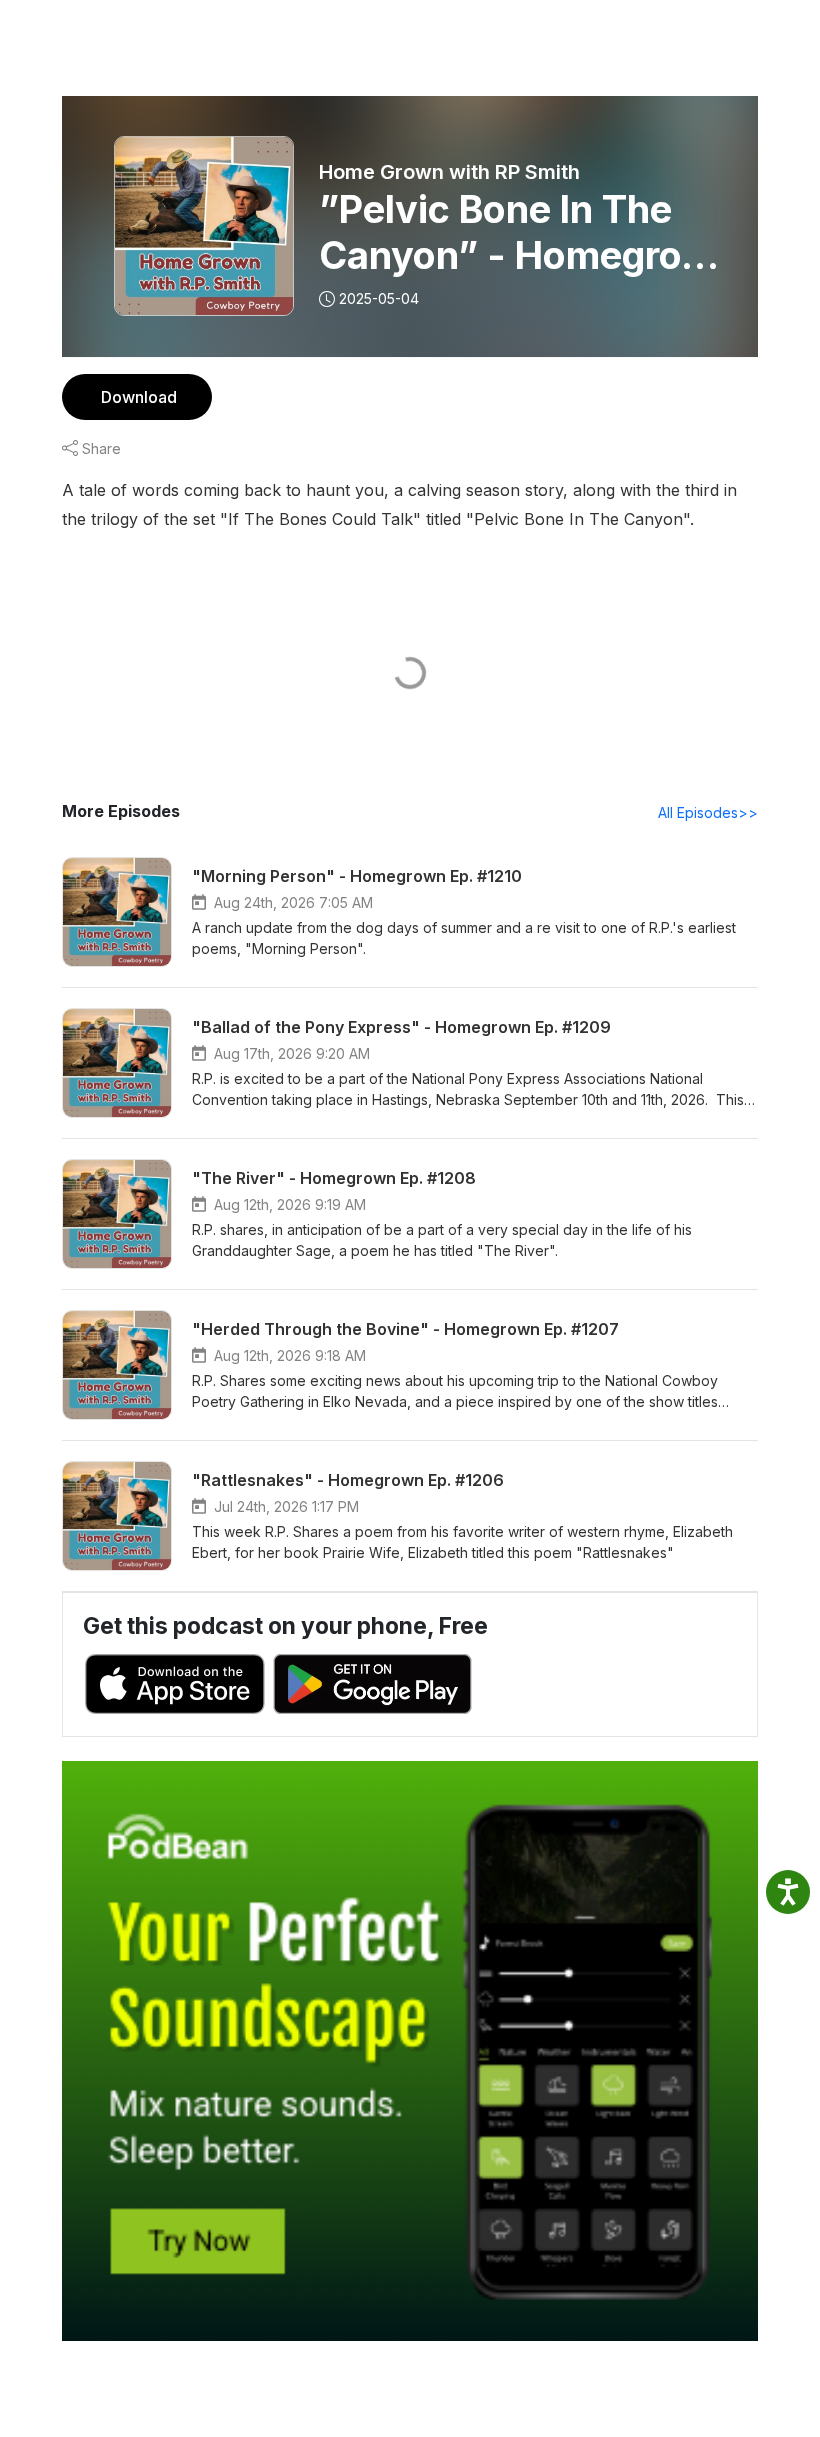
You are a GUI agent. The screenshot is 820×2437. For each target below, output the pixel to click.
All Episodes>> (708, 812)
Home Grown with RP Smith (449, 172)
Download (139, 397)
